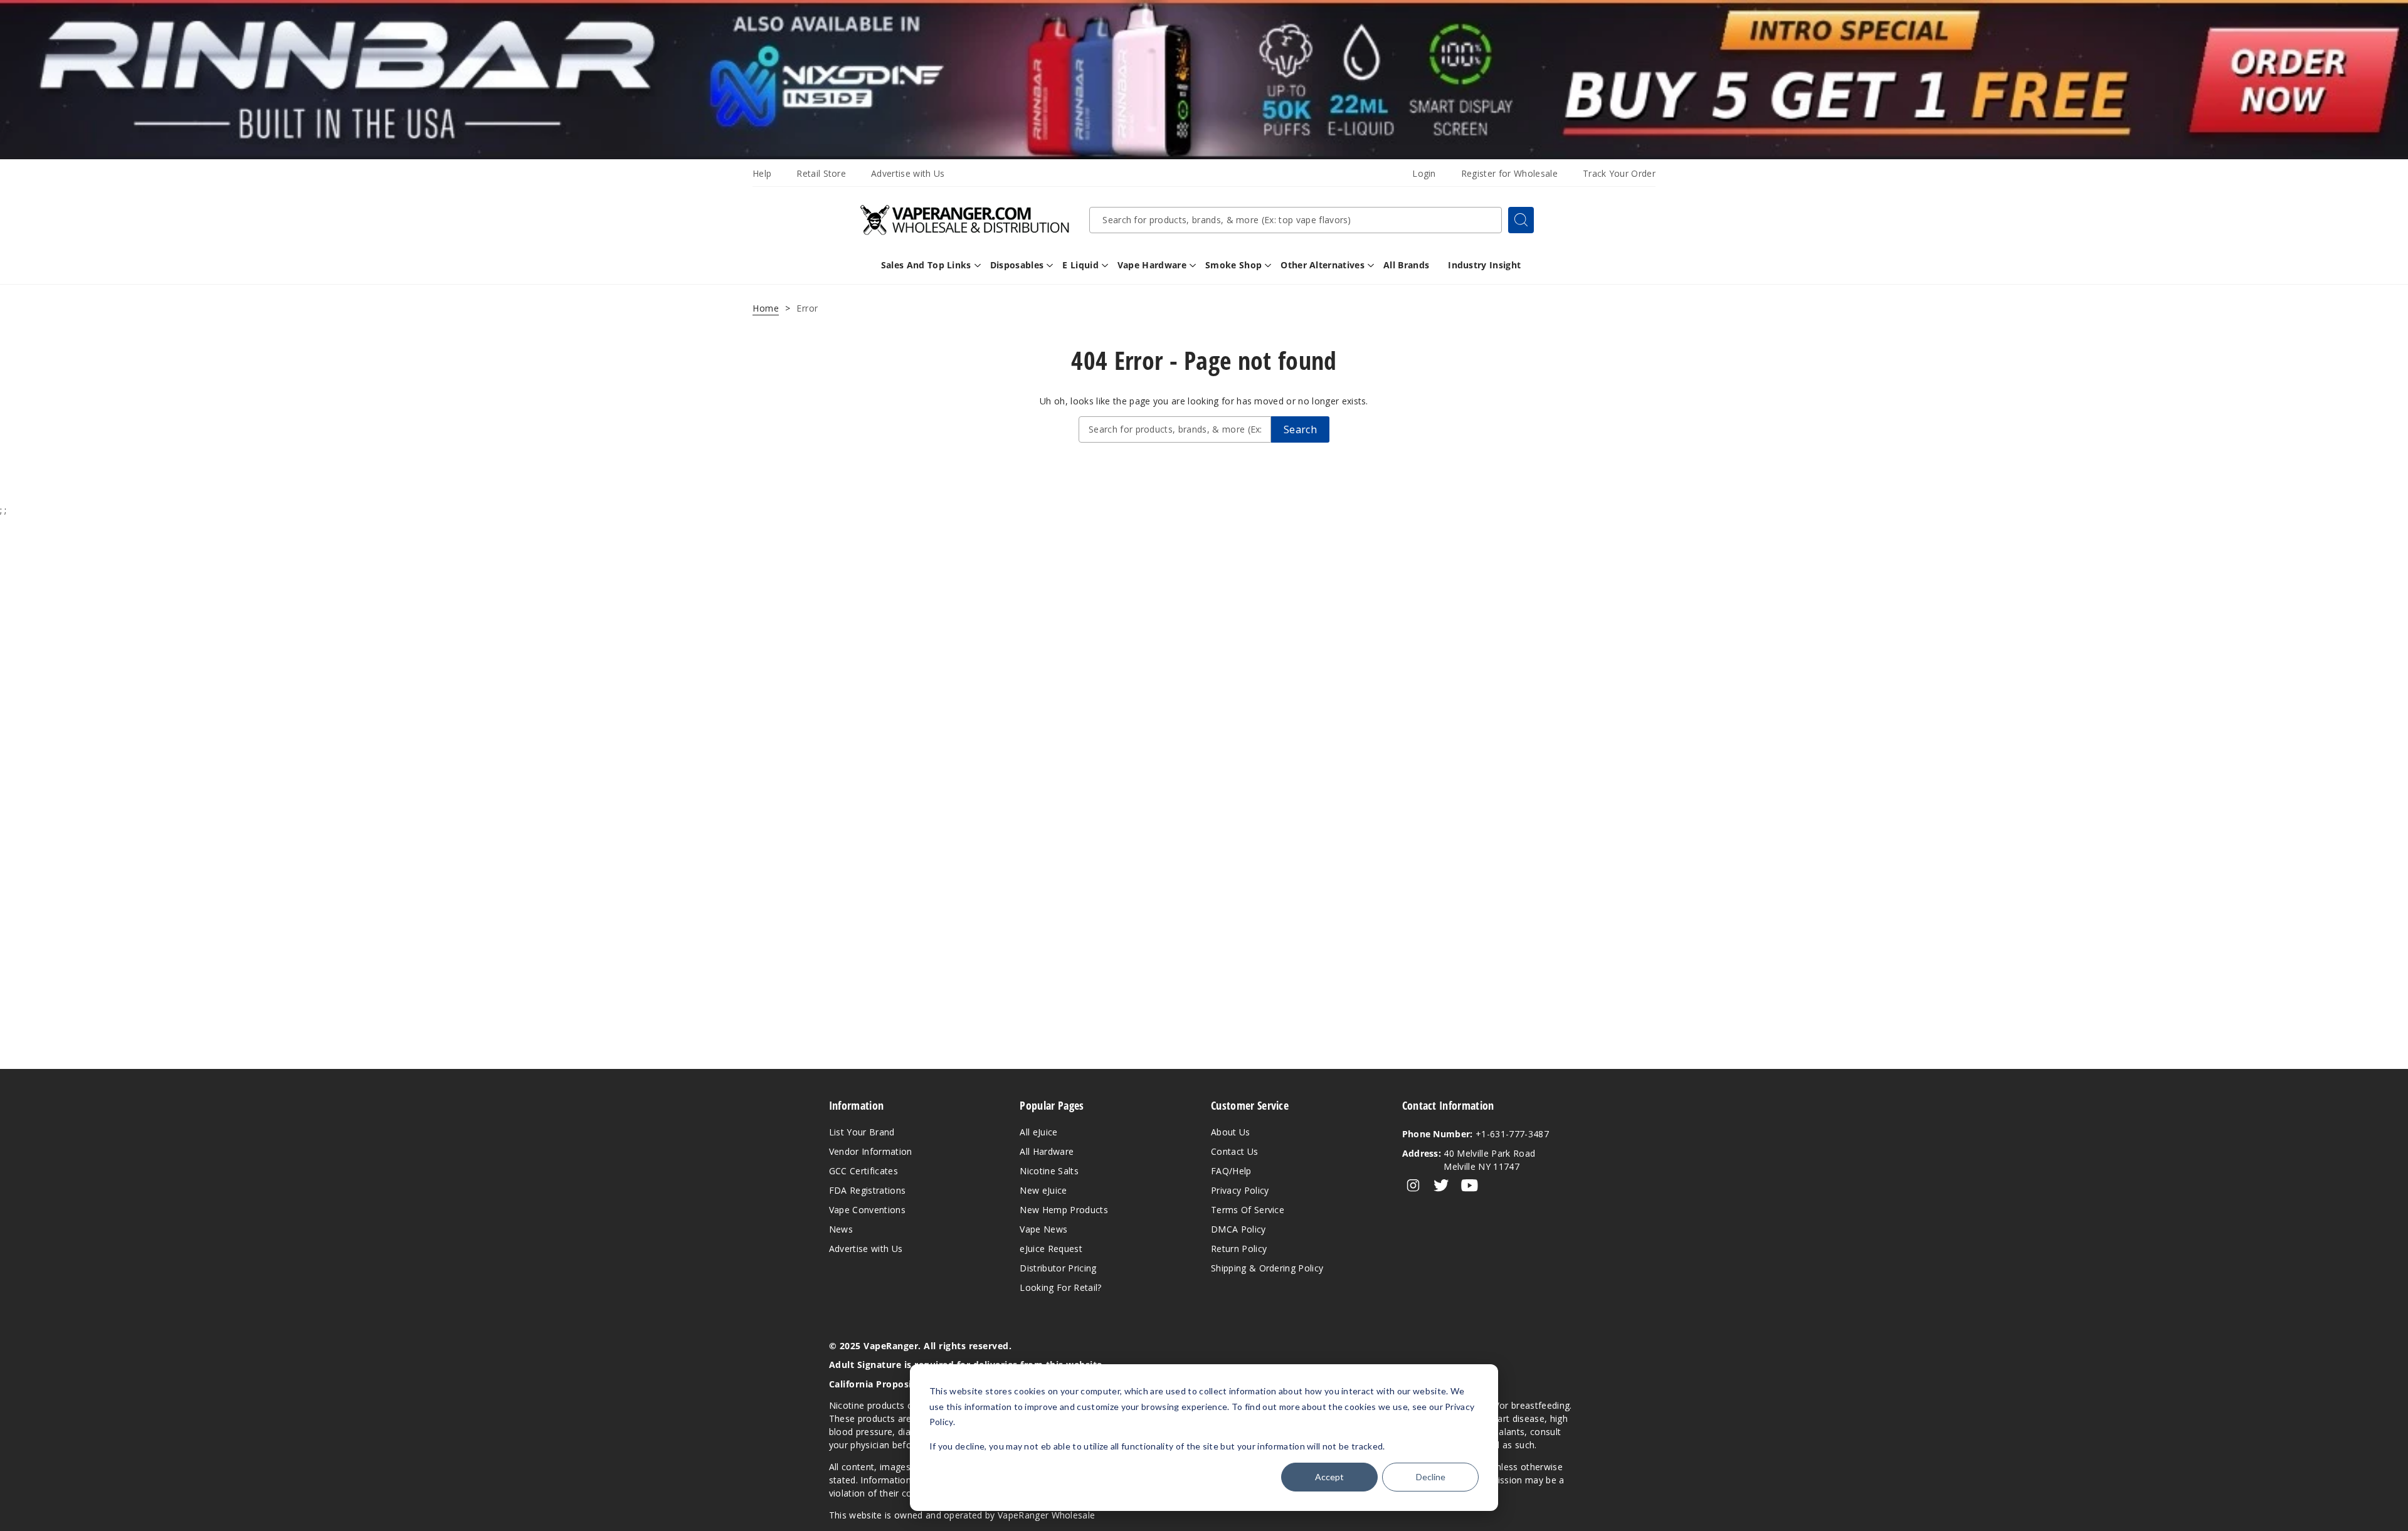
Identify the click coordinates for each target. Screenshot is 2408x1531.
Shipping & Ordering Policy (1267, 1268)
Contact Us (1234, 1151)
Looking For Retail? (1060, 1287)
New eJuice (1043, 1190)
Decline (1431, 1477)
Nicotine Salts (1049, 1171)
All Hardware (1047, 1151)
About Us (1231, 1132)
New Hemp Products (1064, 1210)
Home (766, 308)
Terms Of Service (1248, 1210)
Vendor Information (871, 1151)
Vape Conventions (867, 1210)
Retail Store (821, 173)
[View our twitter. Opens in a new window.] (1441, 1186)
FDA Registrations (867, 1190)
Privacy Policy (1240, 1190)
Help (762, 173)
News (841, 1229)
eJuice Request (1051, 1249)
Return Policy (1239, 1249)
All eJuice (1038, 1132)
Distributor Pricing (1058, 1268)
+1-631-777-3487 (1476, 1134)
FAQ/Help (1231, 1171)
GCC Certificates (863, 1171)
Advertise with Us (908, 173)
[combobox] (1296, 220)
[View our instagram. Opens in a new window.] (1413, 1186)
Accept (1329, 1477)
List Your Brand (862, 1132)
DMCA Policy (1238, 1229)
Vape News (1043, 1229)
